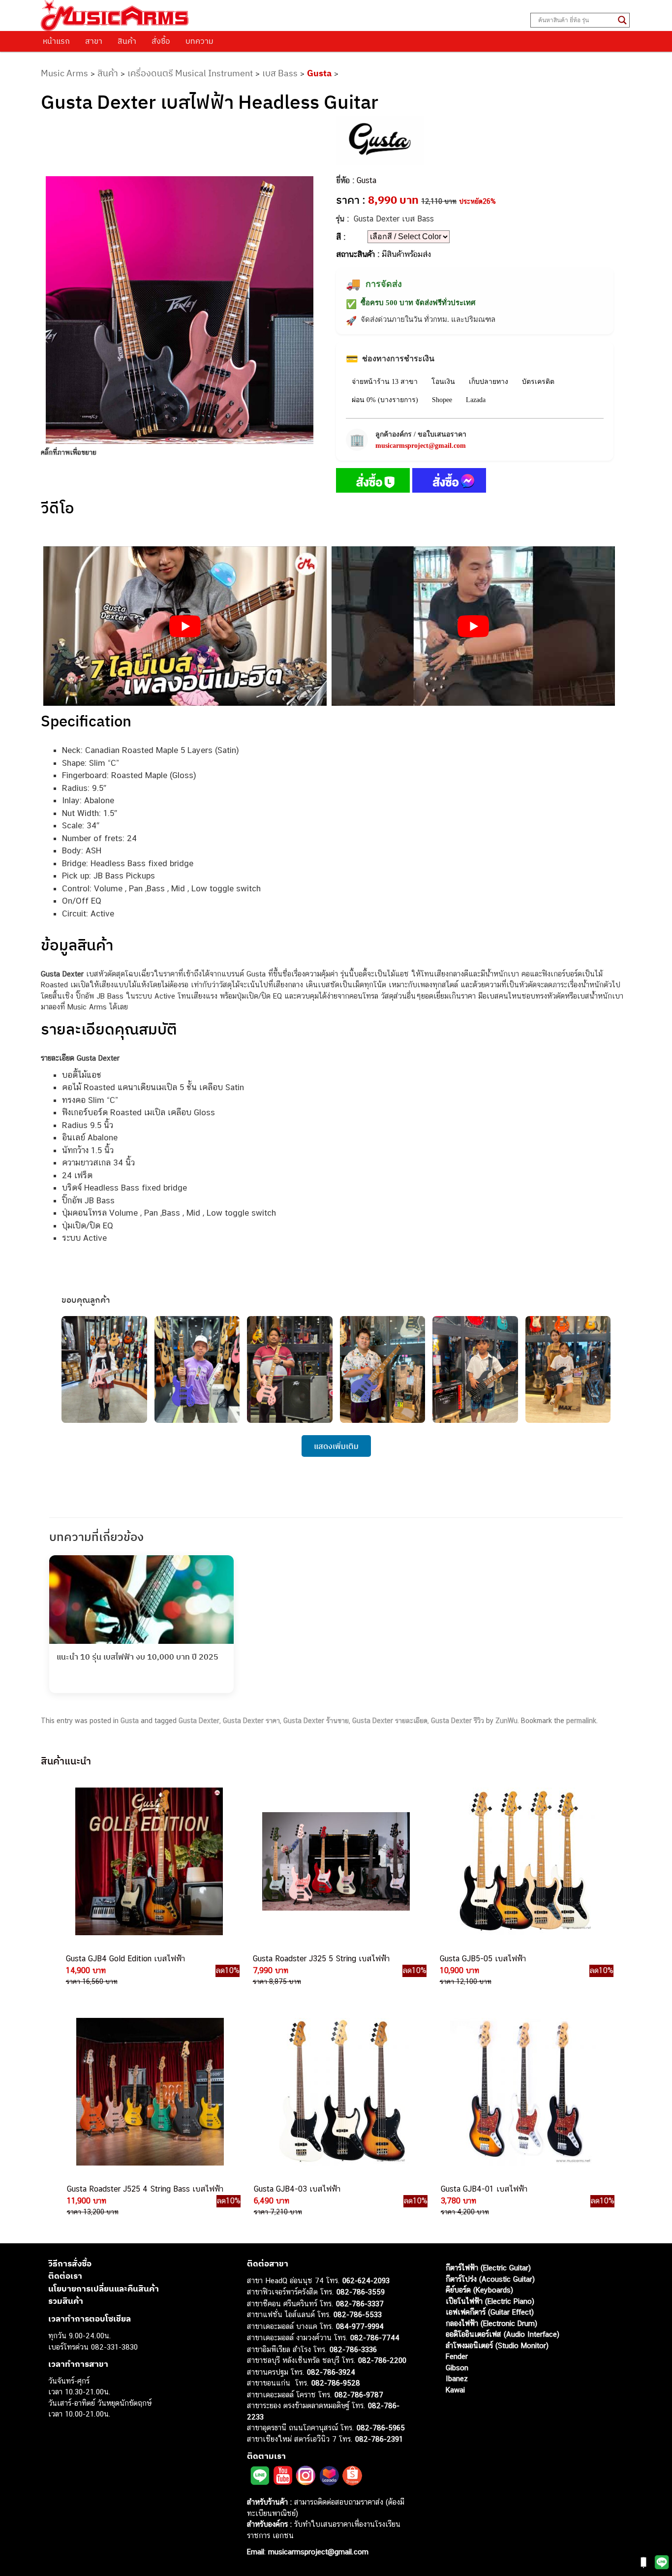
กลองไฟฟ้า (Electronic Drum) (491, 2323)
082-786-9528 (336, 2383)
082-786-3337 (360, 2304)
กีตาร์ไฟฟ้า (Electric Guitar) (488, 2268)
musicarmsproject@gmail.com (421, 446)
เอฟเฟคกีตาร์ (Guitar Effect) (490, 2312)
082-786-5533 (358, 2314)
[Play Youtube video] (185, 626)
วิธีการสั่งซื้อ (70, 2263)
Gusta (319, 73)
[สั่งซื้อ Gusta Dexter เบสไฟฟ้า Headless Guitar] (373, 482)
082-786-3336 (353, 2349)
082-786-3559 (361, 2292)
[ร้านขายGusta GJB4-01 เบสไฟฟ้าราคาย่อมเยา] (523, 2092)
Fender (457, 2356)
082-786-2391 (379, 2439)
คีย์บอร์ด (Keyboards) (479, 2290)
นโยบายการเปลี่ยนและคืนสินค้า (104, 2289)
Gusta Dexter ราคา (251, 1721)
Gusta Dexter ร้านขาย (316, 1721)
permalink (581, 1721)
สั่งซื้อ (161, 41)
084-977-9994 (360, 2326)
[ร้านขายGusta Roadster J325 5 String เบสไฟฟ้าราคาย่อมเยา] (335, 1861)
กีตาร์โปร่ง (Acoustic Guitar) (490, 2279)
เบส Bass (280, 73)
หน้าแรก (56, 41)
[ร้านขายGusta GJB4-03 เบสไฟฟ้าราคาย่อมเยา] (336, 2092)
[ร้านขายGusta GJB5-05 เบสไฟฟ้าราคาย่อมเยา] (522, 1861)
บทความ (199, 41)
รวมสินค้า (66, 2301)
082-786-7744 (375, 2338)
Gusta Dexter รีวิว (458, 1721)
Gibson (457, 2368)
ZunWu (506, 1721)
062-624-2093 (366, 2280)
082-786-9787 (359, 2395)
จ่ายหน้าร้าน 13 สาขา (385, 382)
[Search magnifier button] (622, 20)
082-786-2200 (382, 2360)
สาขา (94, 41)
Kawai (455, 2390)
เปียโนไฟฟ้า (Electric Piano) (490, 2301)
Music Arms (64, 73)
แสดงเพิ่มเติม (336, 1446)
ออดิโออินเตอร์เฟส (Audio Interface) (503, 2334)
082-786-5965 (381, 2428)
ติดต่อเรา (65, 2276)
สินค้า (127, 41)
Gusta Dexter (199, 1721)
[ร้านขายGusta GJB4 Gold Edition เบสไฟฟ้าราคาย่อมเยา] (148, 1861)
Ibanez (457, 2378)
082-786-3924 (331, 2372)
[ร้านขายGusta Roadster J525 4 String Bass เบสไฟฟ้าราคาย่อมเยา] (149, 2092)
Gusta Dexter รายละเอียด (390, 1721)
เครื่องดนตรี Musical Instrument (190, 73)
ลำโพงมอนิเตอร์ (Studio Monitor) (497, 2345)
